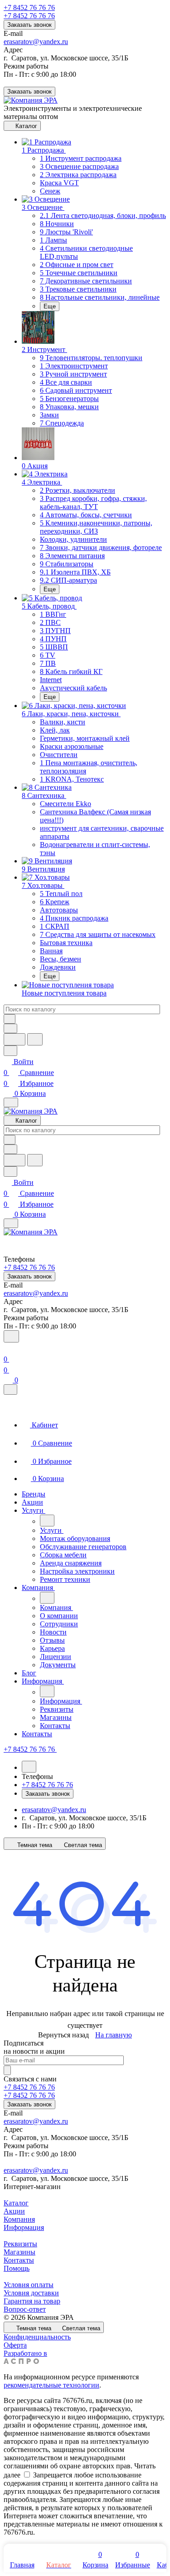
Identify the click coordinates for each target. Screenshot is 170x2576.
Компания (19, 2219)
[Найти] (35, 1039)
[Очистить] (10, 1019)
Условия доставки (31, 2293)
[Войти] (8, 1348)
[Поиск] (11, 1336)
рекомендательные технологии (51, 2385)
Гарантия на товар (32, 2301)
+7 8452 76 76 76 (29, 7)
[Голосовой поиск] (15, 1039)
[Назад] (47, 1521)
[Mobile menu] (11, 1223)
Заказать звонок (29, 25)
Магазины (19, 2252)
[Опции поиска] (10, 1028)
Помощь (17, 2268)
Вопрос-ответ (25, 2309)
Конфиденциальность (37, 2337)
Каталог (16, 2203)
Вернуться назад (63, 2035)
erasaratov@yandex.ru (36, 42)
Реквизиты (20, 2244)
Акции (14, 2211)
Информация (24, 2227)
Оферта (15, 2345)
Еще (50, 306)
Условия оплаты (29, 2285)
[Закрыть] (10, 1390)
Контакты (19, 2260)
